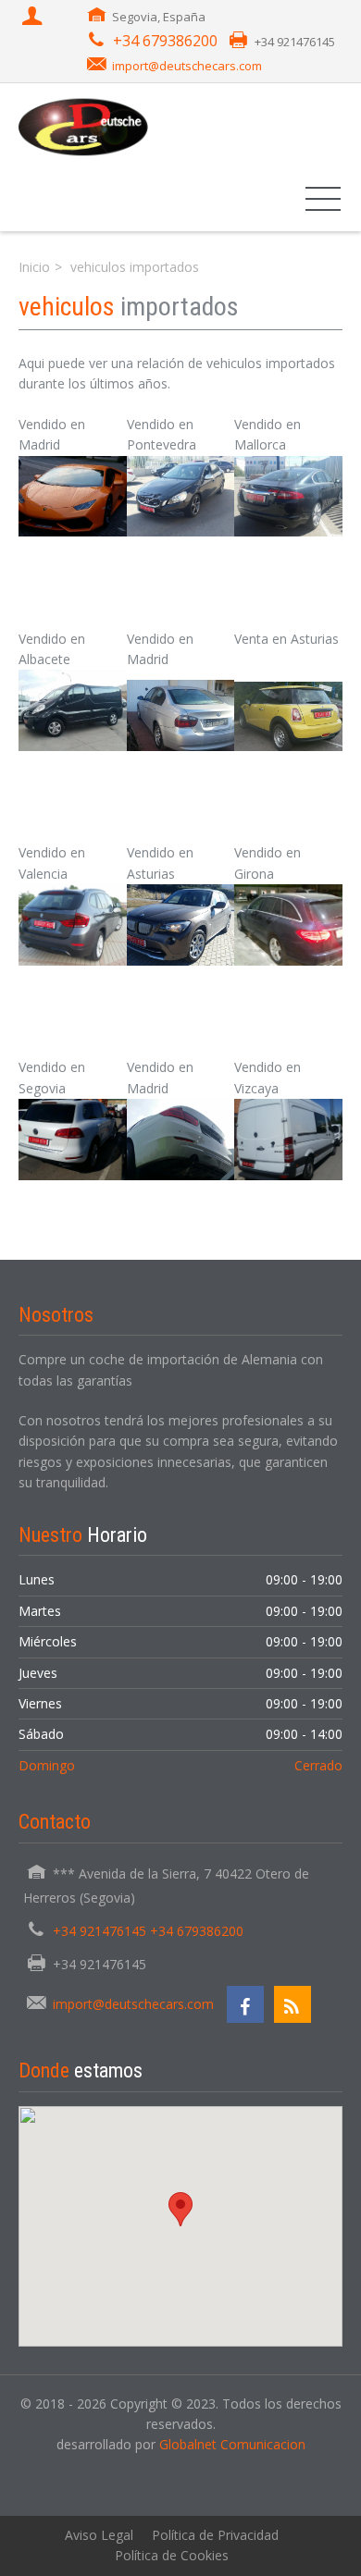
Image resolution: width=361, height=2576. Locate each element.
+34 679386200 (165, 41)
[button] (73, 497)
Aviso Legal (99, 2535)
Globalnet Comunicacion (232, 2444)
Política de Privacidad (215, 2535)
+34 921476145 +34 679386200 (148, 1931)
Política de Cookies (172, 2555)
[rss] (293, 2004)
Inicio (34, 267)
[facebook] (245, 2004)
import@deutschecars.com (187, 66)
